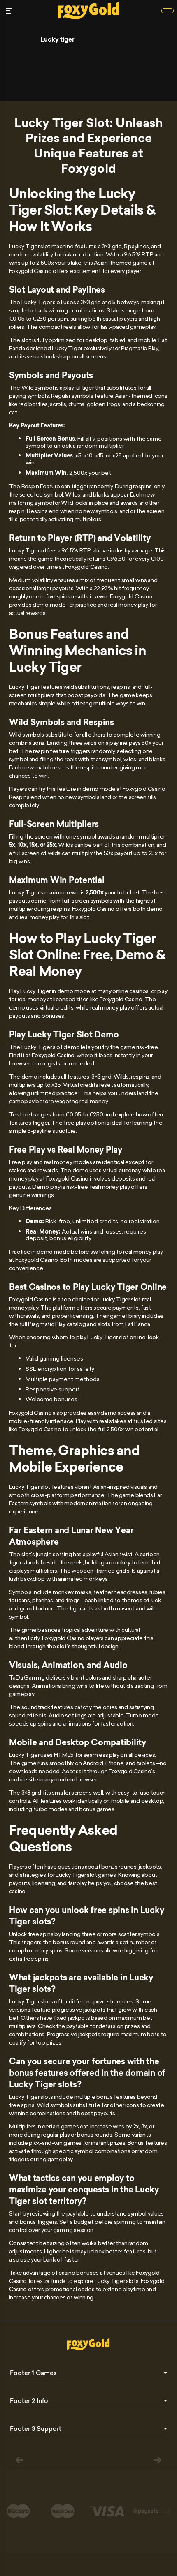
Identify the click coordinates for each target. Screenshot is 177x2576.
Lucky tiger (57, 39)
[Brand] (168, 11)
